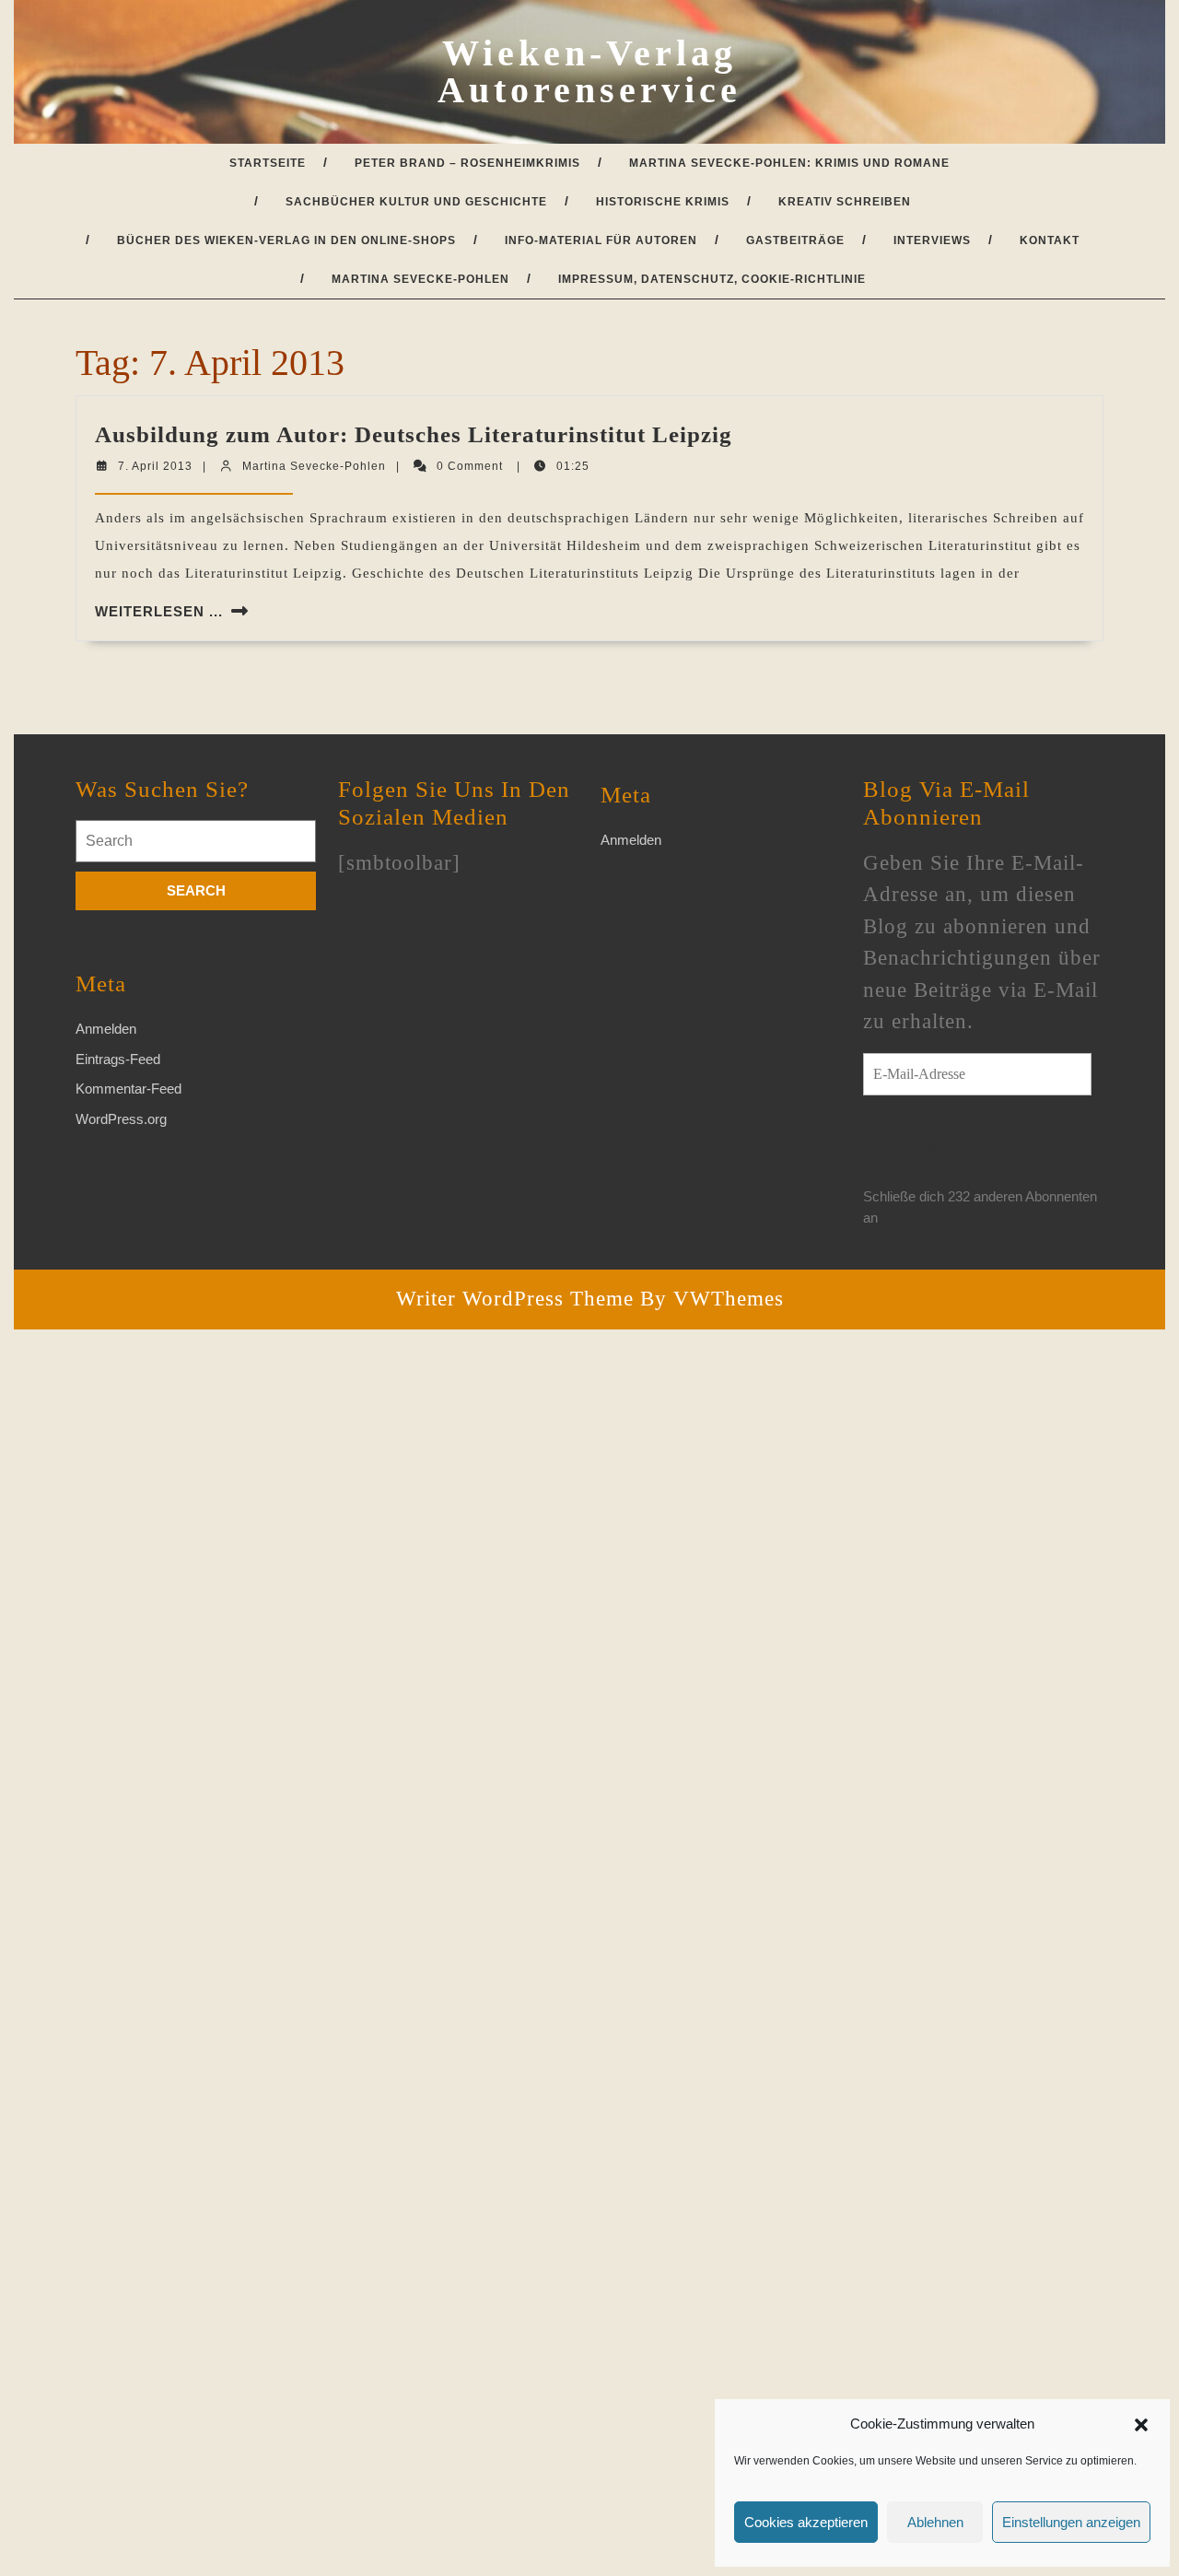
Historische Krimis (663, 202)
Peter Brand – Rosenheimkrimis (467, 163)
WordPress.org (121, 1119)
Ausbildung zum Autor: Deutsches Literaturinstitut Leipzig (414, 434)
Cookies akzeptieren (806, 2522)
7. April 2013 (155, 466)
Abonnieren (934, 1152)
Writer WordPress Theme (515, 1299)
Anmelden (106, 1029)
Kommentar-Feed (128, 1089)
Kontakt (1050, 240)
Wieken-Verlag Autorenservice (589, 71)
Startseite (268, 163)
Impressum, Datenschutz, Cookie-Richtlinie (712, 279)
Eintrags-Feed (118, 1059)
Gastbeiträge (795, 240)
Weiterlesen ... (159, 611)
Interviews (932, 240)
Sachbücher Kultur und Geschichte (416, 202)
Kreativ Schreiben (845, 202)
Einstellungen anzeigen (1071, 2522)
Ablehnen (935, 2522)
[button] (1141, 2424)
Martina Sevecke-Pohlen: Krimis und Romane (789, 163)
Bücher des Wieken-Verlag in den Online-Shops (286, 240)
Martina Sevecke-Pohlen (420, 279)
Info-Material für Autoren (601, 240)
